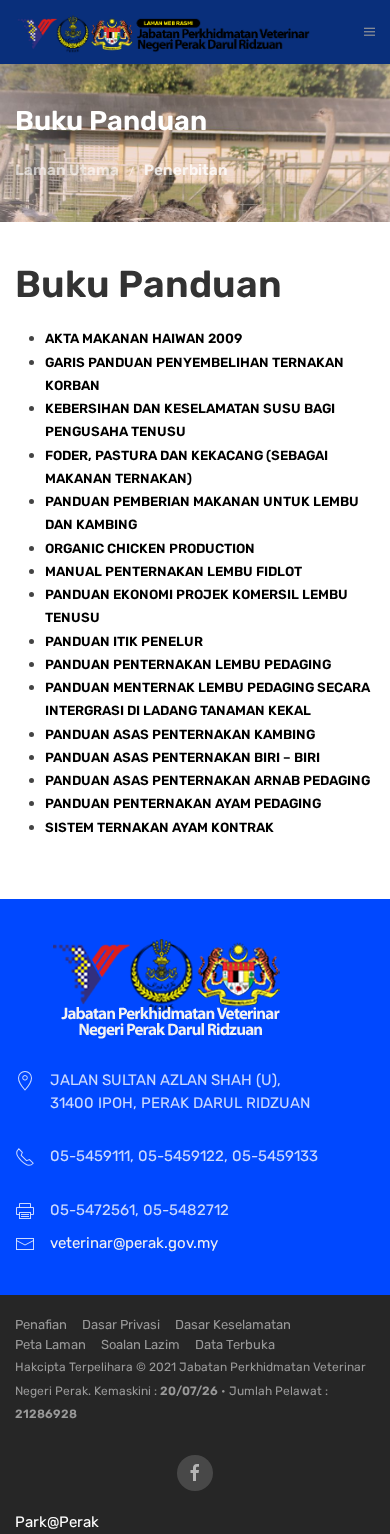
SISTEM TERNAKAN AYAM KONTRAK (159, 827)
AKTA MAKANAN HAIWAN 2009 (143, 338)
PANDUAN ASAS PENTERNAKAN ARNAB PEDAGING (207, 780)
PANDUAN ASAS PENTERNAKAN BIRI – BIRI (182, 757)
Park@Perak (57, 1522)
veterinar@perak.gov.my (134, 1243)
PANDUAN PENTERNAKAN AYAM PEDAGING (183, 803)
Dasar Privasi (121, 1324)
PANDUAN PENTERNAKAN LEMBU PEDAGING (188, 664)
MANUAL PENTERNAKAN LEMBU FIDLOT (173, 571)
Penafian (41, 1324)
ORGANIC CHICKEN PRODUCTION (150, 548)
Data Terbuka (235, 1344)
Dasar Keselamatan (233, 1324)
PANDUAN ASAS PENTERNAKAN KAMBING (180, 734)
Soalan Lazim (140, 1344)
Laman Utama (67, 170)
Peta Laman (50, 1344)
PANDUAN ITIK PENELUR (124, 641)
